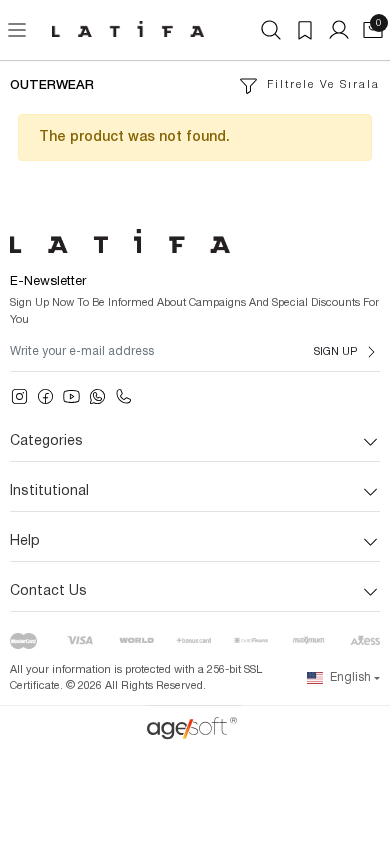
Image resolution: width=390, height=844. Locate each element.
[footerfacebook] (45, 397)
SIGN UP (335, 352)
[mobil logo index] (128, 29)
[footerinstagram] (19, 397)
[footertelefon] (123, 397)
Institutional (49, 491)
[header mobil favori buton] (305, 30)
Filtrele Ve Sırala (323, 85)
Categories (46, 441)
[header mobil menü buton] (17, 30)
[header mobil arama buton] (271, 30)
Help (25, 541)
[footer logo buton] (195, 241)
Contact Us (48, 591)
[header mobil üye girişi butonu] (339, 30)
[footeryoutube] (71, 397)
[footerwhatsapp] (97, 397)
